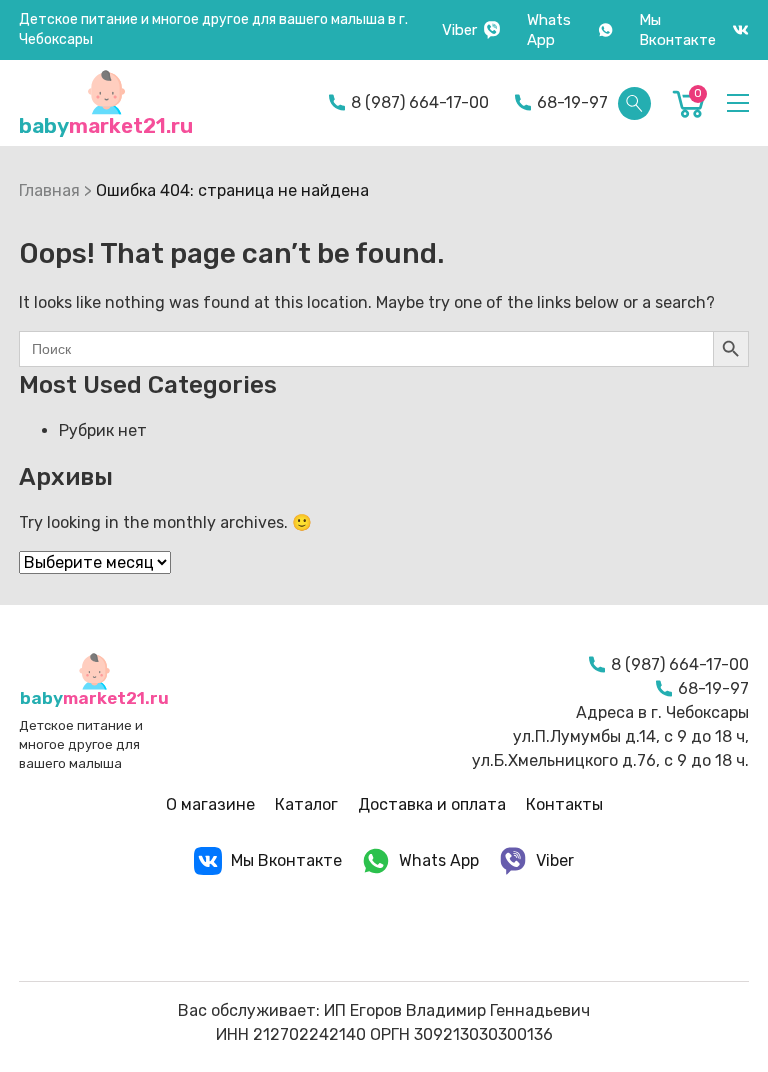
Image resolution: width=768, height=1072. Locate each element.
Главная (49, 190)
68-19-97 (572, 102)
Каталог (306, 804)
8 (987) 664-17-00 (420, 102)
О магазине (210, 804)
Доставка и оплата (432, 804)
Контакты (564, 804)
